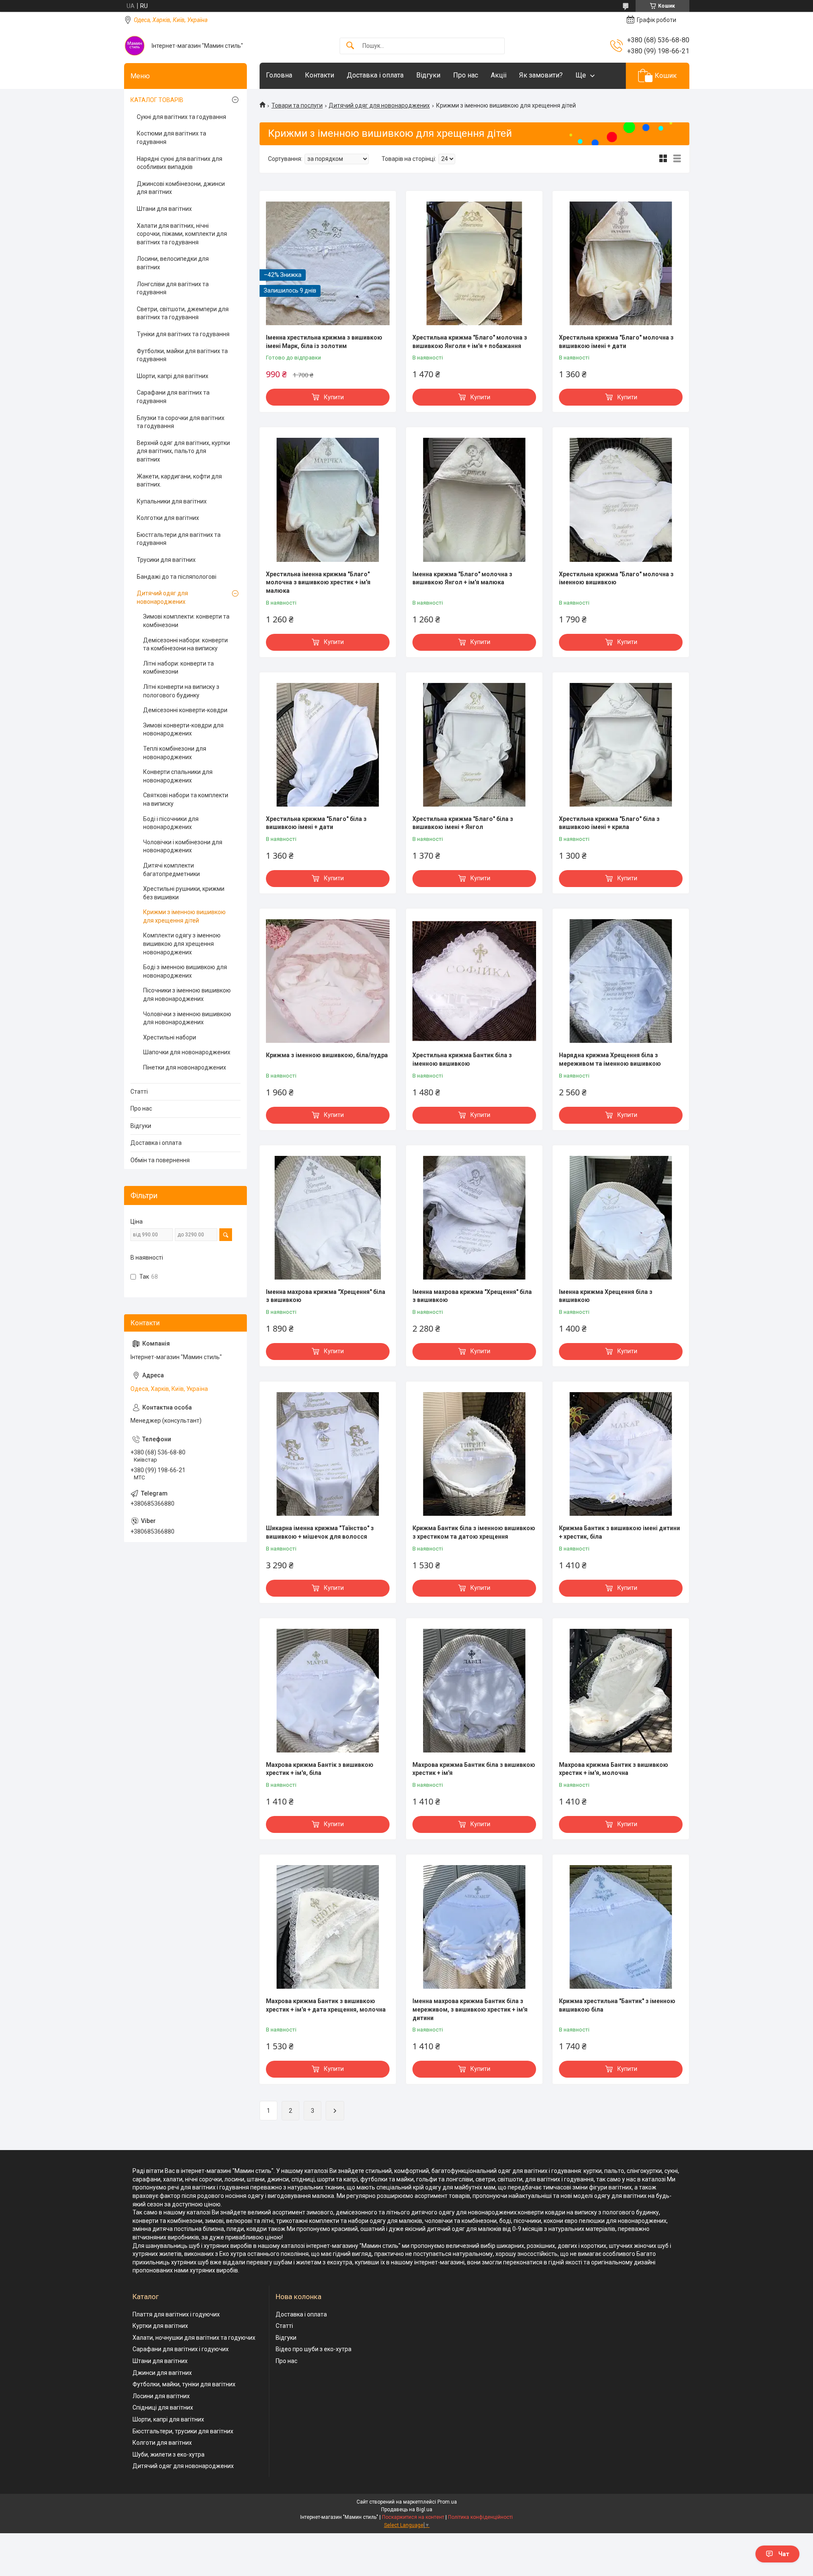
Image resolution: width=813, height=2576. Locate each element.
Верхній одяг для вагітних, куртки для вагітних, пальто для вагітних (183, 451)
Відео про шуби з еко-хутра (314, 2349)
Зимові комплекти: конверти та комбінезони (186, 621)
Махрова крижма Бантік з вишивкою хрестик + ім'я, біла (320, 1769)
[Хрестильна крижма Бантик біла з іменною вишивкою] (474, 981)
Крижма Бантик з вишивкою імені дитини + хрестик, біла (619, 1532)
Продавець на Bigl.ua (407, 2510)
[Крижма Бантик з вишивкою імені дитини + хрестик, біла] (621, 1454)
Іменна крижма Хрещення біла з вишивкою (606, 1296)
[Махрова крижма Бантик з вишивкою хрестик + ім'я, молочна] (621, 1691)
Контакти (319, 75)
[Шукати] (350, 46)
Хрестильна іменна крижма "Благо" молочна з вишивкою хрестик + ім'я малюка (318, 582)
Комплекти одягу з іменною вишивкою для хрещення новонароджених (182, 944)
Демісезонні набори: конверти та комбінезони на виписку (185, 644)
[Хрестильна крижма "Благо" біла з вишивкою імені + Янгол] (474, 745)
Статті (139, 1092)
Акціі (499, 75)
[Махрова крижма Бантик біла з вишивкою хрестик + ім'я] (474, 1691)
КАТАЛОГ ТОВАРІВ (157, 100)
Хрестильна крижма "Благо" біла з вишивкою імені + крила (609, 823)
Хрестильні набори (170, 1037)
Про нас (466, 75)
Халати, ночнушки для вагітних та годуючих (194, 2338)
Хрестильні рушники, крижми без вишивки (184, 893)
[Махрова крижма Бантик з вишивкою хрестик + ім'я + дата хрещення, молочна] (328, 1927)
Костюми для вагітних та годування (171, 138)
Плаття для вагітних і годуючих (176, 2314)
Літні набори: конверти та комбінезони (178, 668)
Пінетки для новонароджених (185, 1067)
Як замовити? (541, 75)
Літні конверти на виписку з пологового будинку (181, 691)
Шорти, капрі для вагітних (173, 376)
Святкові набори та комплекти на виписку (186, 799)
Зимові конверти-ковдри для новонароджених (183, 730)
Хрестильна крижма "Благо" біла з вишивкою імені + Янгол (463, 823)
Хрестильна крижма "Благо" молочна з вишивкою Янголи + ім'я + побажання (470, 342)
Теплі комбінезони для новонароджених (175, 753)
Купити (334, 397)
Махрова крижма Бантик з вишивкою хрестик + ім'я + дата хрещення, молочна (326, 2005)
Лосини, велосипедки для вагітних (173, 263)
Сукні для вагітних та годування (181, 117)
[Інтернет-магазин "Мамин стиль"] (135, 46)
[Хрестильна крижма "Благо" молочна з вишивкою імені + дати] (621, 263)
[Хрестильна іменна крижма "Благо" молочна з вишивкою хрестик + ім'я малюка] (328, 500)
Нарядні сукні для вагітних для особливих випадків (180, 163)
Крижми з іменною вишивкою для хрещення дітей (184, 916)
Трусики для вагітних (166, 560)
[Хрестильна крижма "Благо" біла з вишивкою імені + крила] (621, 745)
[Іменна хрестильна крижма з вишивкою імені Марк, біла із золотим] (328, 263)
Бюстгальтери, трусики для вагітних (183, 2431)
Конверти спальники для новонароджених (178, 776)
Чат (784, 2554)
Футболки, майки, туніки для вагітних (184, 2384)
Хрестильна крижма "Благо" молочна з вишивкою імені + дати (616, 342)
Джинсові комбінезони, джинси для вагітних (181, 188)
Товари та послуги (297, 105)
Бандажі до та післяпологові (177, 577)
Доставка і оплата (375, 75)
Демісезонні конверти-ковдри (185, 710)
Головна (279, 75)
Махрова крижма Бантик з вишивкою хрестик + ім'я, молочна (614, 1769)
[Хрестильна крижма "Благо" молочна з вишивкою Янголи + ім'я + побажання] (474, 263)
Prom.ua (447, 2502)
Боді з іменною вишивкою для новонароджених (185, 971)
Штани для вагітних (164, 209)
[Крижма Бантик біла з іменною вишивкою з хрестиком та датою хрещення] (474, 1454)
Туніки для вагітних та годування (183, 334)
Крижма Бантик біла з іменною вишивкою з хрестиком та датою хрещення (474, 1532)
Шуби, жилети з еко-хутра (169, 2454)
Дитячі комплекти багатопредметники (171, 870)
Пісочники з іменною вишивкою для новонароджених (187, 995)
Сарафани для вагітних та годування (173, 397)
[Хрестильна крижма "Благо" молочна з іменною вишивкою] (621, 500)
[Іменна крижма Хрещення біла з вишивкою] (621, 1218)
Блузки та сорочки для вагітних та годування (181, 422)
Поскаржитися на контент (413, 2517)
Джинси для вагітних (162, 2373)
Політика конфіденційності (480, 2517)
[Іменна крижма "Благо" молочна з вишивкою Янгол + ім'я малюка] (474, 500)
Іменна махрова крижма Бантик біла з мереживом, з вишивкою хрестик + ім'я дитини (470, 2009)
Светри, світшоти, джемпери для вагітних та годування (183, 313)
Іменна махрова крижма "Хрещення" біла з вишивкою (326, 1296)
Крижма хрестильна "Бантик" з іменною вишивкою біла (617, 2005)
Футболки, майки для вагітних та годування (182, 355)
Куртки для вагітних (160, 2326)
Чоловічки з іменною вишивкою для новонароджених (187, 1018)
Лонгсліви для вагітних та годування (173, 288)
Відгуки (428, 75)
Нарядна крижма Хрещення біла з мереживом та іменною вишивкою (610, 1059)
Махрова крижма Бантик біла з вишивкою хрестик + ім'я (474, 1769)
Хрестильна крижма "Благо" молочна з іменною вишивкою (616, 578)
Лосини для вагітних (161, 2396)
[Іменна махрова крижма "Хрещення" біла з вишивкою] (328, 1218)
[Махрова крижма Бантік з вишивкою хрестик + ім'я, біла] (328, 1691)
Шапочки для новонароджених (187, 1052)
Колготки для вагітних (168, 518)
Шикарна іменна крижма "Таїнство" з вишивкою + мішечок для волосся (320, 1532)
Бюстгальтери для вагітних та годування (179, 539)
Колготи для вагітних (162, 2443)
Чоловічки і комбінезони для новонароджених (183, 846)
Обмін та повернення (160, 1160)
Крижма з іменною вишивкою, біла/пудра (327, 1055)
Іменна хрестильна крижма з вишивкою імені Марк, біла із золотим (324, 342)
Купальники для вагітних (172, 501)
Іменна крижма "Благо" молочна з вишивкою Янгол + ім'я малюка (462, 578)
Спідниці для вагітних (163, 2407)
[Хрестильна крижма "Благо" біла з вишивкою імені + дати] (328, 745)
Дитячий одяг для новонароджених (379, 105)
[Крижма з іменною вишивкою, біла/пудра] (328, 981)
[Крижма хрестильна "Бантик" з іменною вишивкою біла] (621, 1927)
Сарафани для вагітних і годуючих (181, 2349)
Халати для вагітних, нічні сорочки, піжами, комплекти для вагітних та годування (182, 234)
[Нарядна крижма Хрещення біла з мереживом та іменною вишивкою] (621, 981)
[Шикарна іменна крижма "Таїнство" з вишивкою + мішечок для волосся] (328, 1454)
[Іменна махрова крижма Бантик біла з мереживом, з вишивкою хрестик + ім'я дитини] (474, 1927)
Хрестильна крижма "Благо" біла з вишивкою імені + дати (316, 823)
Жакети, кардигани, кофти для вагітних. (179, 481)
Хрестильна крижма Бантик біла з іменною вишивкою (462, 1059)
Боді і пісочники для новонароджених (171, 823)
